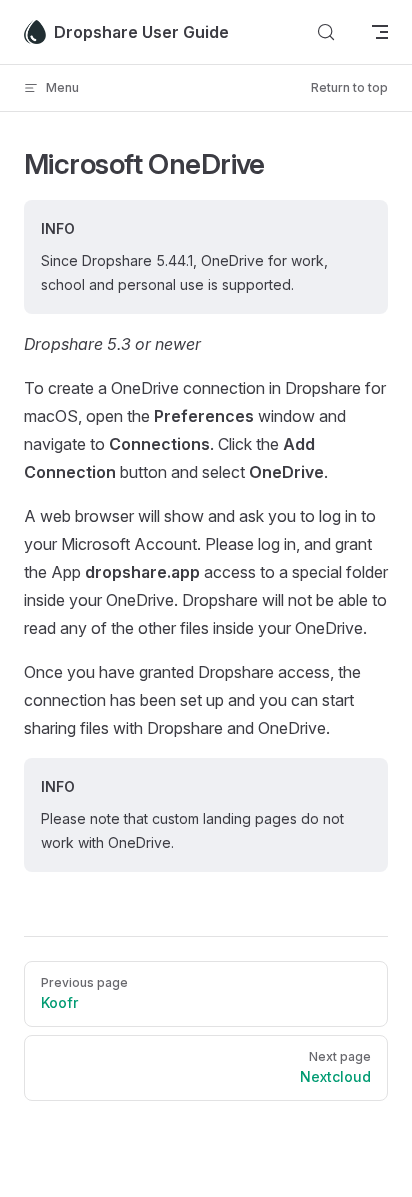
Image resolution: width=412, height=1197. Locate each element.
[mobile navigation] (380, 32)
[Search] (326, 32)
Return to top (349, 87)
